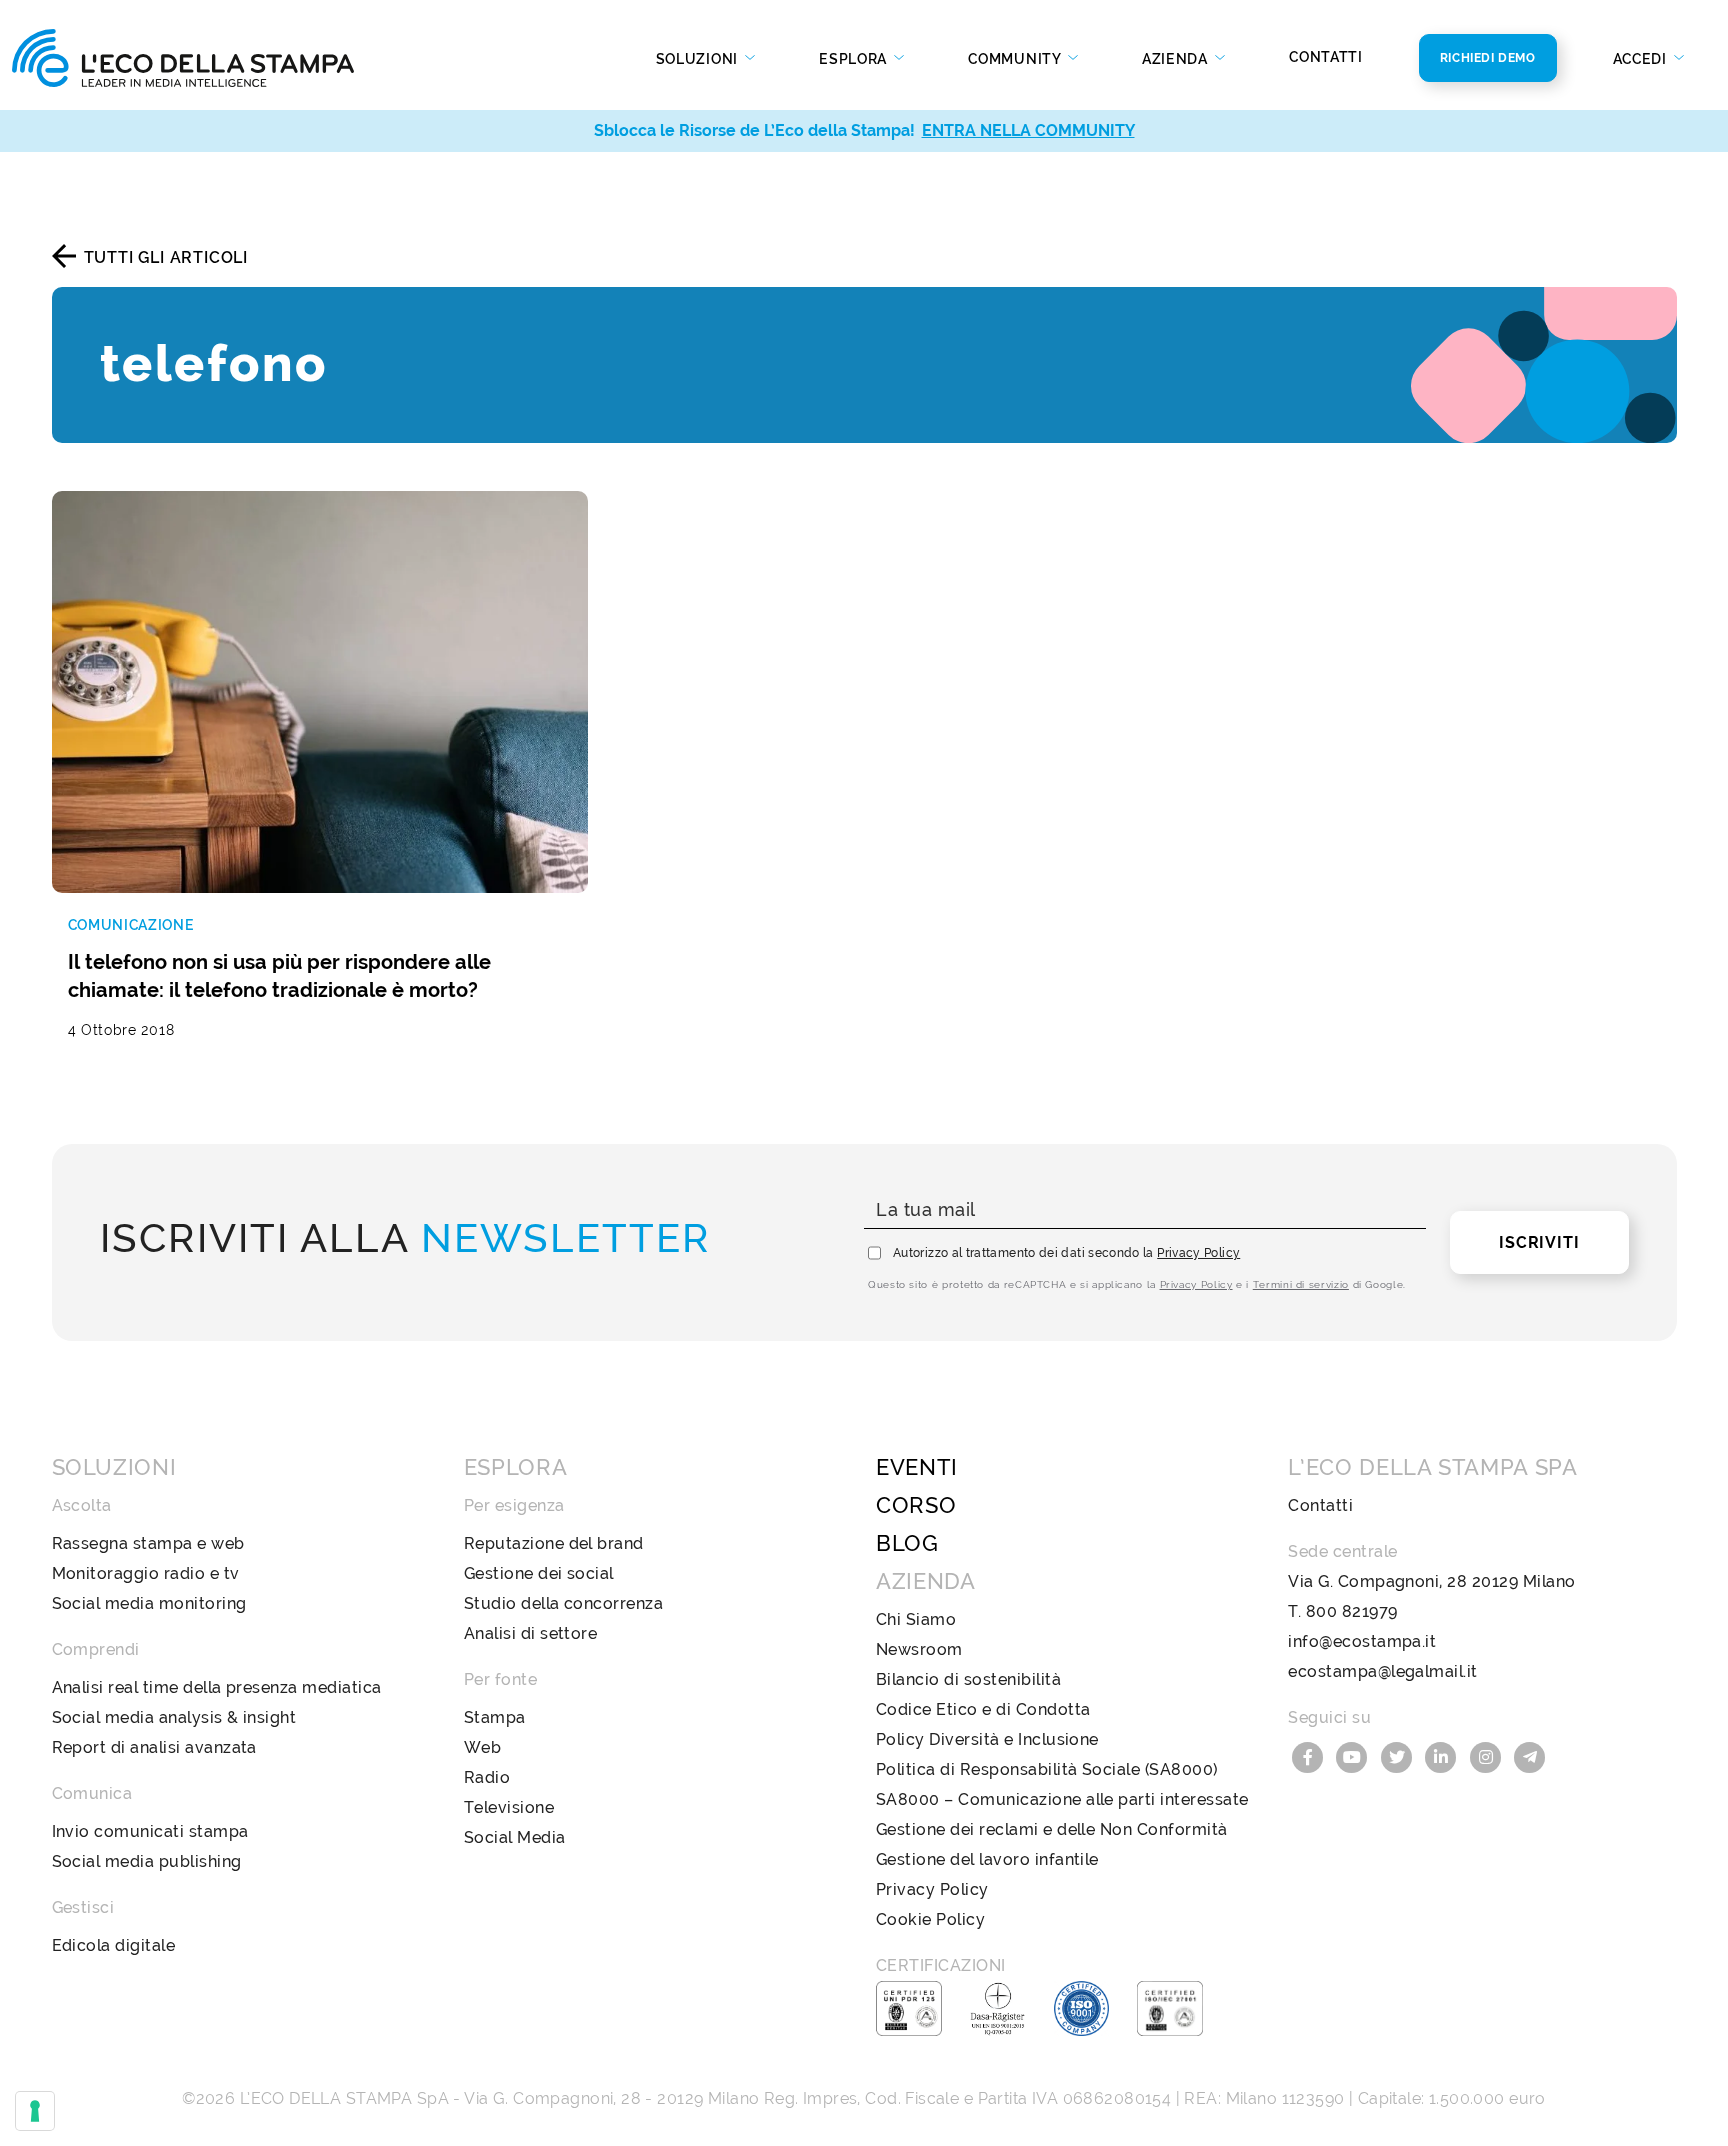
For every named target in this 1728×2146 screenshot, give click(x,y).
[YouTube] (1355, 1755)
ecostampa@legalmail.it (1383, 1671)
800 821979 (1352, 1611)
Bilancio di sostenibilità (968, 1679)
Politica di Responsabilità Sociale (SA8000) (1047, 1769)
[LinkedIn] (1444, 1755)
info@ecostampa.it (1362, 1641)
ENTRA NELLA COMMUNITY (1028, 130)
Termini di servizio (1301, 1284)
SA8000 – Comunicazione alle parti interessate (1062, 1799)
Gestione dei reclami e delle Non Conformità (1052, 1829)
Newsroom (919, 1649)
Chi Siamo (916, 1619)
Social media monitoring (149, 1603)
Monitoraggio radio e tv (146, 1573)
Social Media (515, 1837)
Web (482, 1747)
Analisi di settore (531, 1633)
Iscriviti (1539, 1242)
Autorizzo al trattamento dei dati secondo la (1066, 1253)
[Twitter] (1399, 1755)
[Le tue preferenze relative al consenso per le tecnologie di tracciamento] (35, 2111)
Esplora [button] (855, 59)
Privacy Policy (1198, 1253)
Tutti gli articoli (166, 257)
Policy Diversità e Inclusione (987, 1739)
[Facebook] (1310, 1755)
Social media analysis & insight (174, 1717)
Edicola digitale (114, 1945)
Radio (487, 1777)
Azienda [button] (1177, 59)
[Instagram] (1488, 1755)
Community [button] (1016, 59)
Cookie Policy (930, 1919)
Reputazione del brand (554, 1543)
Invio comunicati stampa (150, 1831)
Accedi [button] (1642, 59)
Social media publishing (147, 1861)
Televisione (509, 1807)
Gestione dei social (539, 1573)
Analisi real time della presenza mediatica (217, 1687)
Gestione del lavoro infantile (987, 1859)
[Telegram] (1531, 1755)
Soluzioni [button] (699, 59)
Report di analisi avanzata (154, 1747)
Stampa (495, 1717)
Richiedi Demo (1488, 58)
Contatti (1326, 57)
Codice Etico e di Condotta (983, 1709)
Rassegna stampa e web (148, 1543)
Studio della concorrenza (564, 1603)
